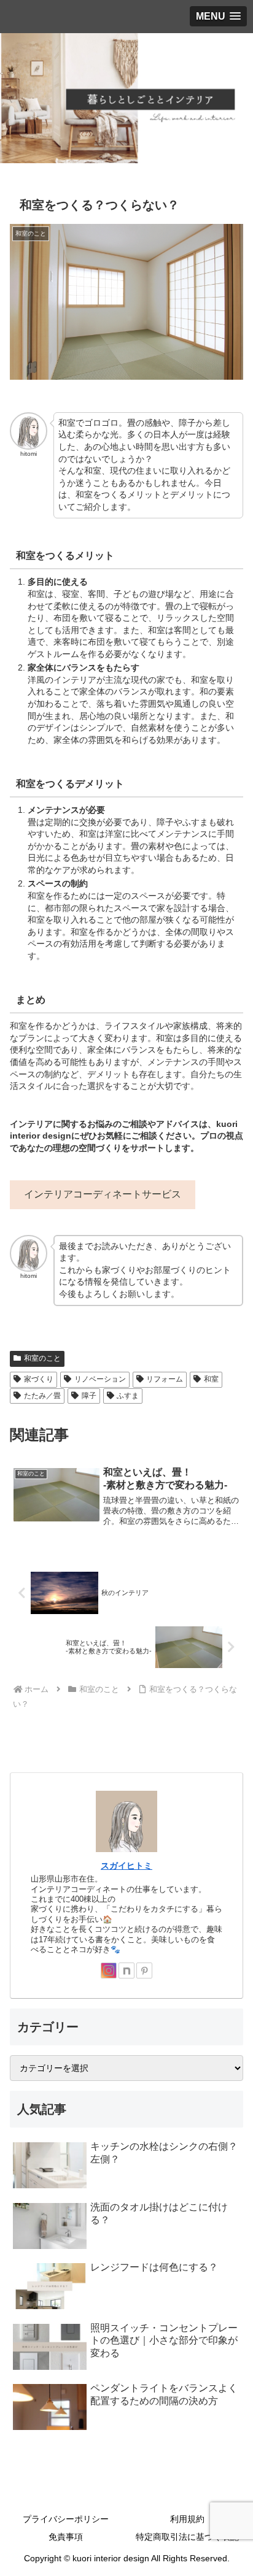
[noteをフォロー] (126, 1970)
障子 (89, 1396)
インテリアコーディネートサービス (103, 1194)
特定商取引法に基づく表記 (187, 2537)
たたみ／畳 (42, 1396)
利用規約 (187, 2519)
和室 (211, 1379)
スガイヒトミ (126, 1866)
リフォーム (165, 1379)
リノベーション (100, 1379)
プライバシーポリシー (66, 2519)
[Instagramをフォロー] (109, 1970)
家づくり (39, 1379)
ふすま (128, 1396)
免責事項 (66, 2537)
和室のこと (42, 1358)
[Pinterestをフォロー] (144, 1970)
